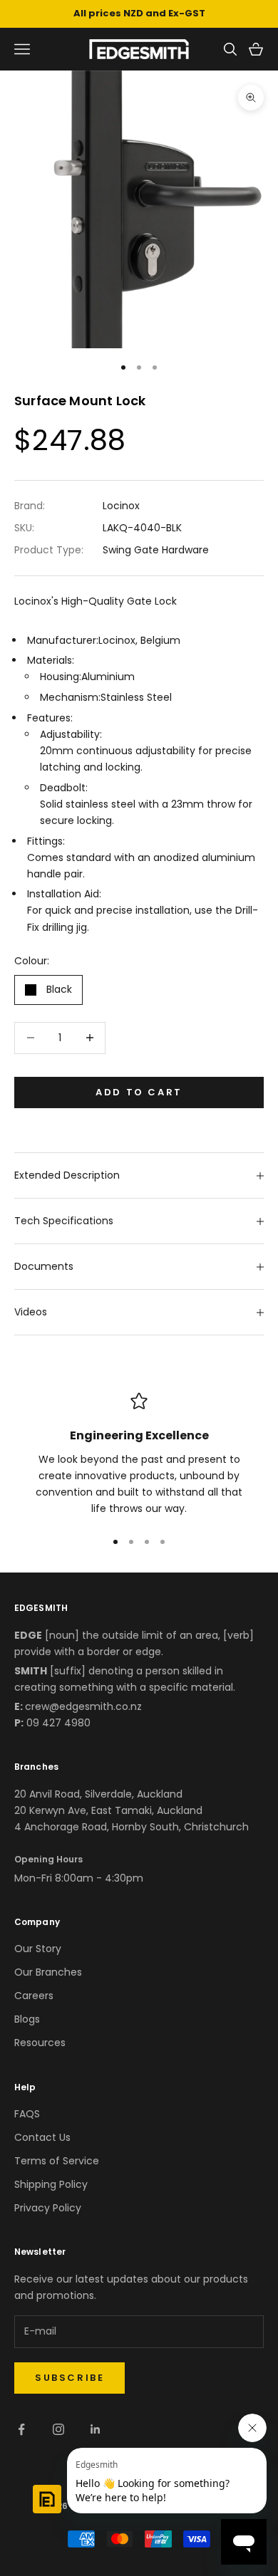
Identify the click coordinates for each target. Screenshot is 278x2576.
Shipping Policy (51, 2184)
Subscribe (69, 2378)
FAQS (27, 2114)
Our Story (38, 1949)
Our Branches (48, 1972)
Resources (40, 2043)
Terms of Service (57, 2161)
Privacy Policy (48, 2208)
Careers (34, 1996)
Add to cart (139, 1092)
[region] (139, 1455)
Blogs (27, 2019)
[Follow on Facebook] (21, 2429)
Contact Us (42, 2137)
